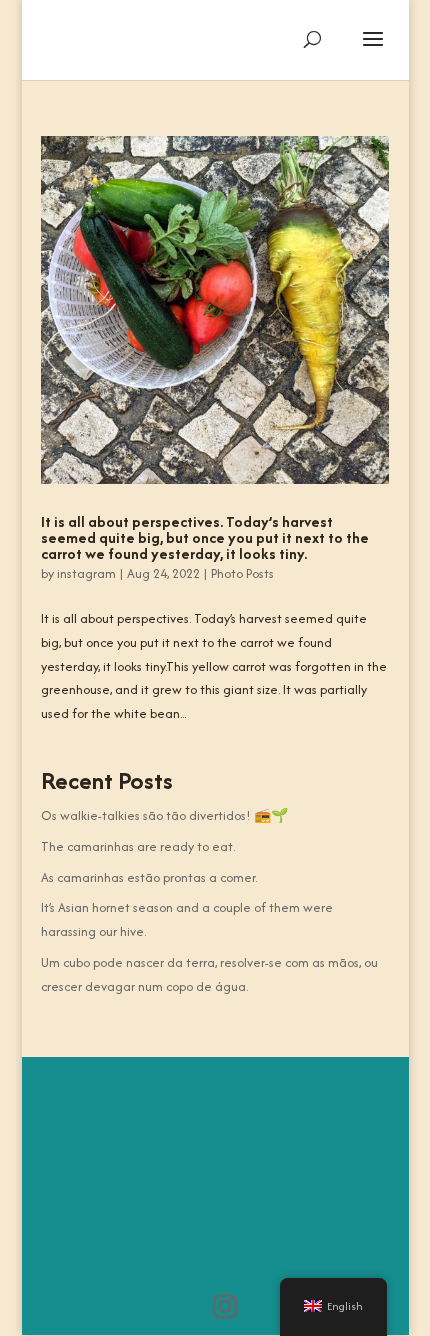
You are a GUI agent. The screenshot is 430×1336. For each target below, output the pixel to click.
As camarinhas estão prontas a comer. (149, 877)
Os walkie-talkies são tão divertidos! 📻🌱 (164, 815)
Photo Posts (242, 573)
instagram (86, 573)
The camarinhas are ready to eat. (138, 846)
